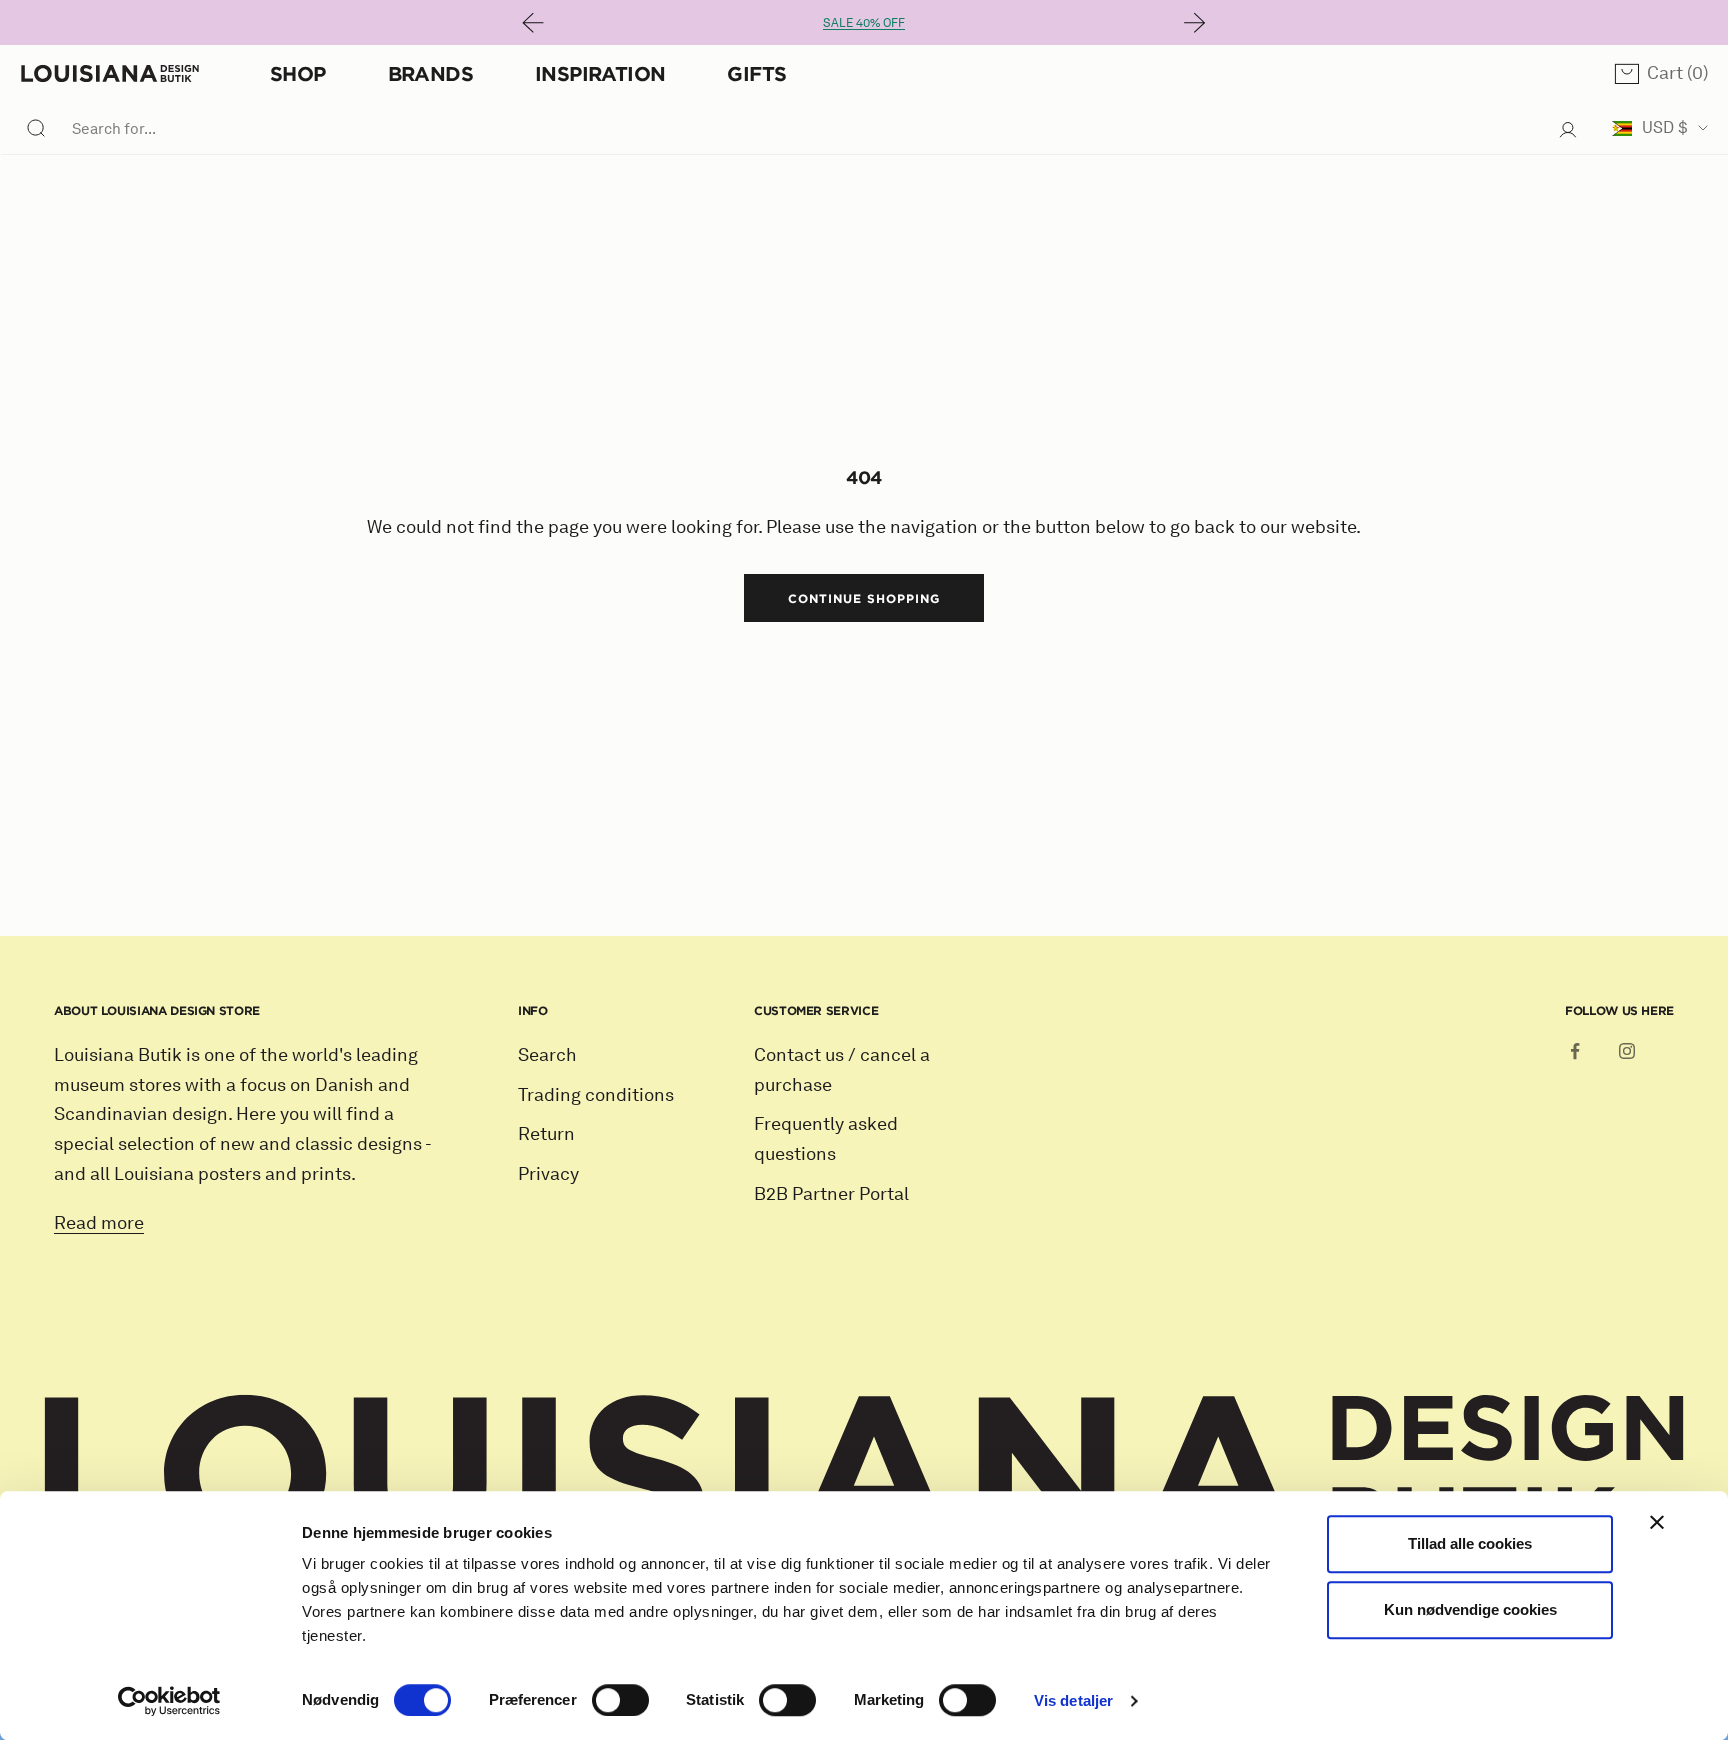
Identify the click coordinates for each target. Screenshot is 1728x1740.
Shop (298, 73)
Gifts (756, 73)
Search (547, 1055)
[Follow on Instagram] (1627, 1051)
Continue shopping (863, 598)
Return (546, 1134)
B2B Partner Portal (831, 1194)
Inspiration (600, 73)
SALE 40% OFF (864, 22)
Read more (99, 1223)
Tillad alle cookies (1470, 1543)
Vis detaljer (1073, 1700)
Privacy (548, 1174)
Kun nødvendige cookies (1470, 1609)
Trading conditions (596, 1095)
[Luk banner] (1657, 1522)
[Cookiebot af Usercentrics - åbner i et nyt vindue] (169, 1701)
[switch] (620, 1700)
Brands (430, 73)
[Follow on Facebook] (1575, 1051)
